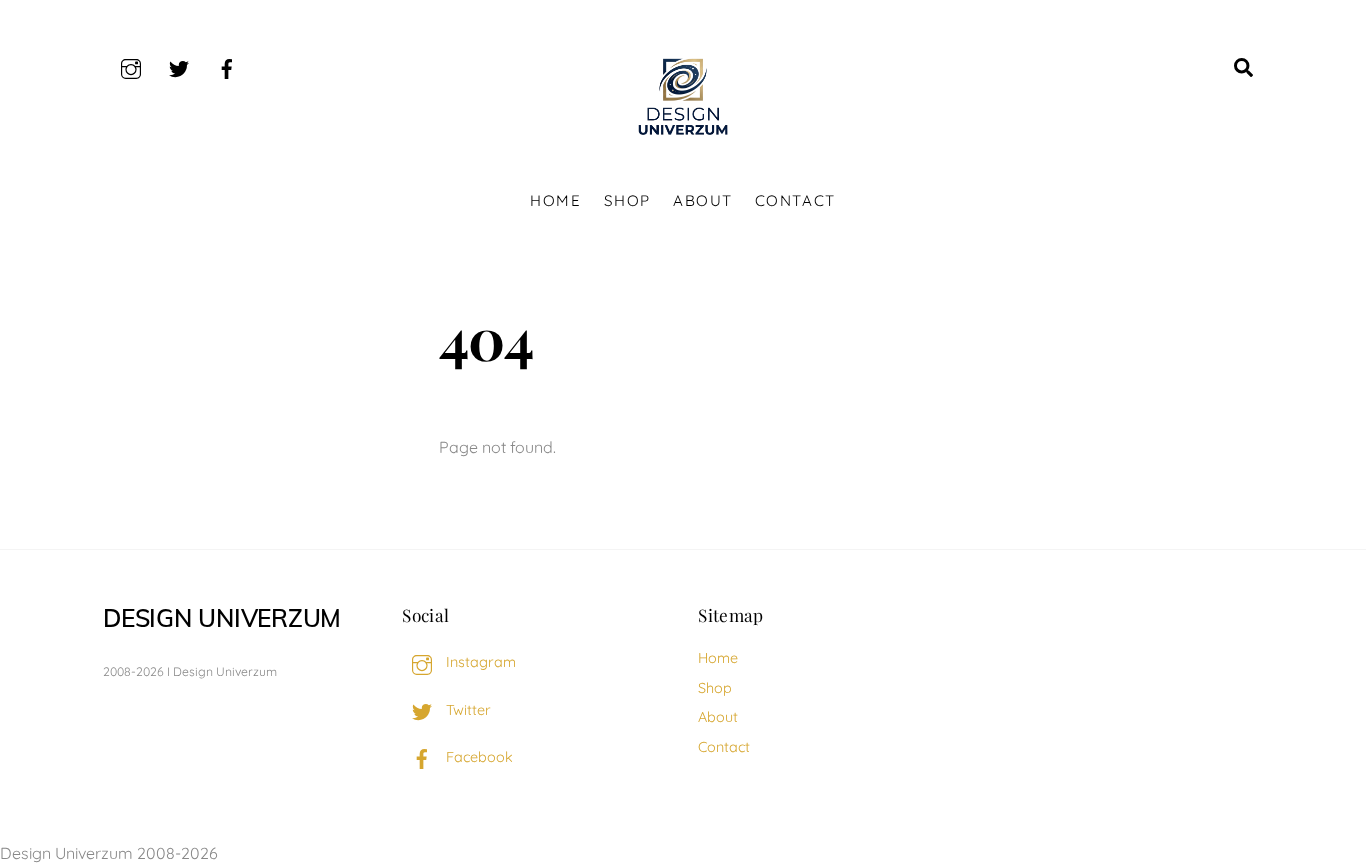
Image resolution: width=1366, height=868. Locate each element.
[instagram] (131, 66)
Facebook (477, 757)
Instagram (479, 662)
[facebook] (227, 66)
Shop (627, 200)
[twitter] (179, 66)
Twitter (466, 710)
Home (555, 200)
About (703, 200)
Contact (795, 200)
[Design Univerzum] (683, 136)
